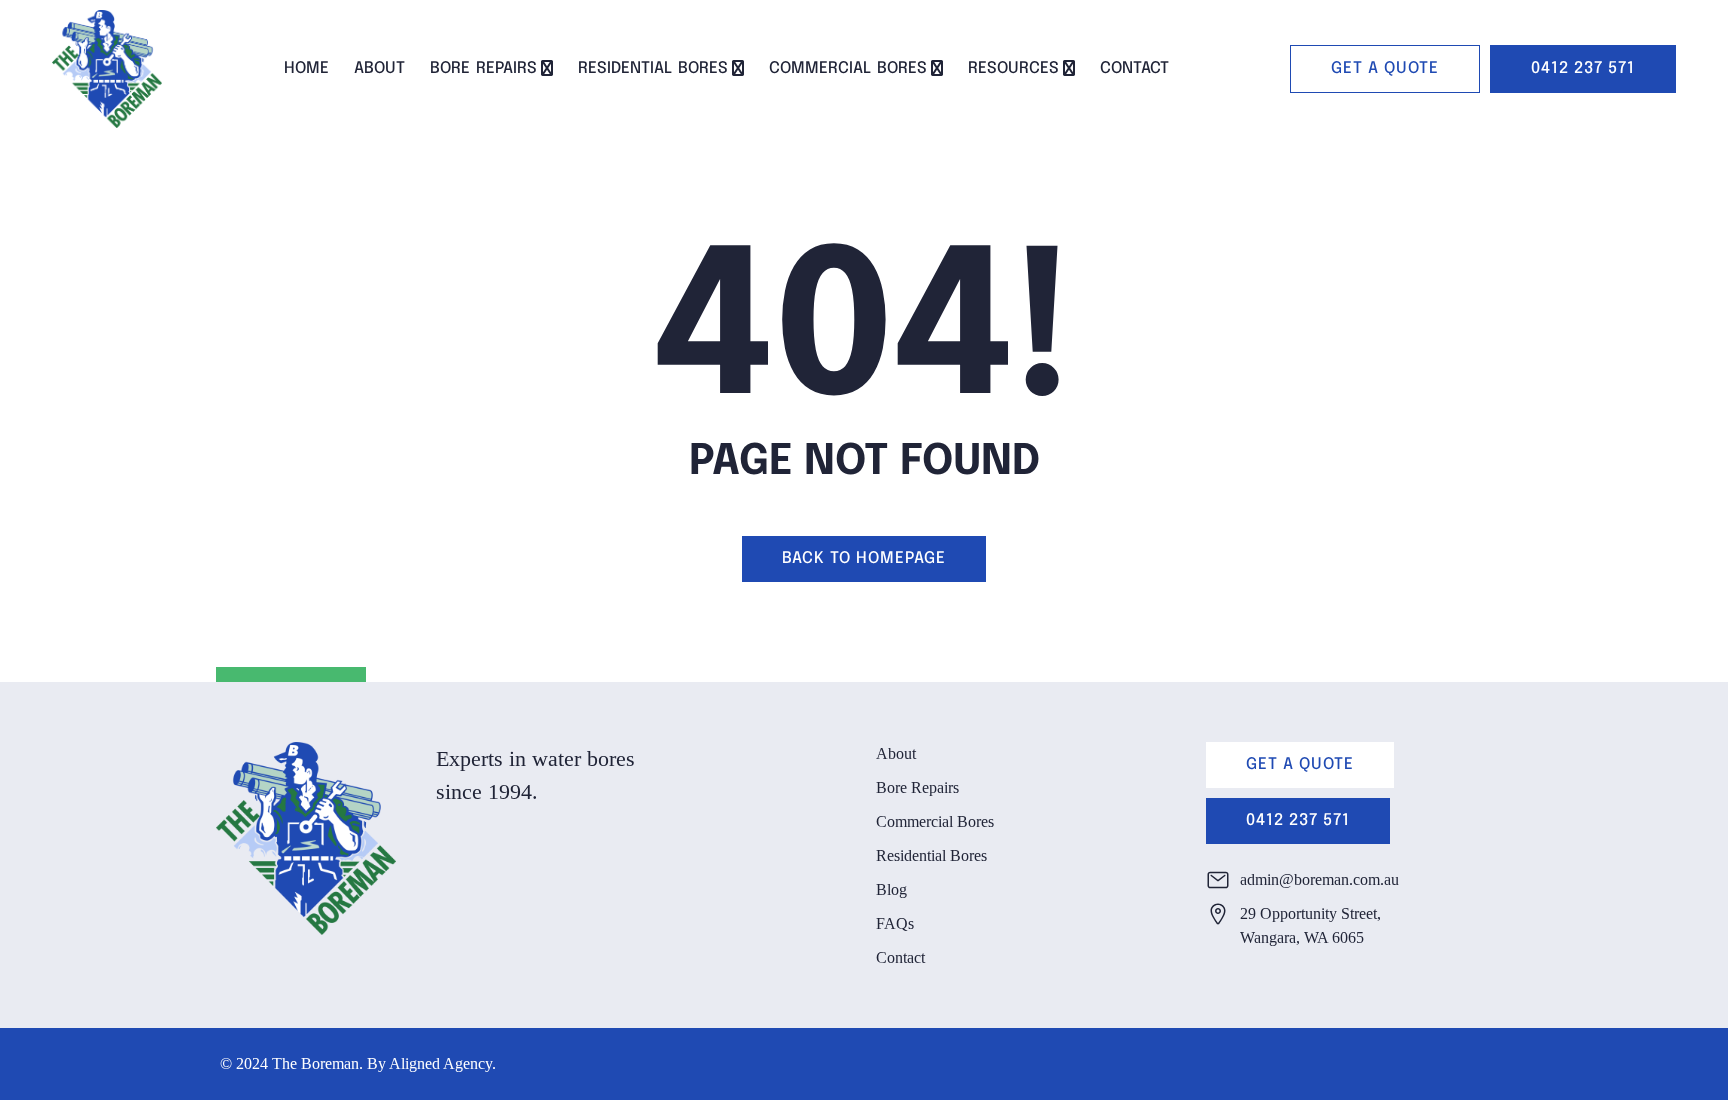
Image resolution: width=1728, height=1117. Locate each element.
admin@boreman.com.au (1319, 879)
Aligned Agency (440, 1063)
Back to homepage (864, 558)
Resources (1013, 68)
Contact (1134, 68)
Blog (891, 889)
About (379, 68)
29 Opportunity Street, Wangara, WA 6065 (1310, 925)
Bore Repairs (483, 68)
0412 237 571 (1583, 68)
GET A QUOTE (1385, 68)
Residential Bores (653, 68)
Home (306, 68)
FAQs (895, 923)
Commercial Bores (848, 68)
